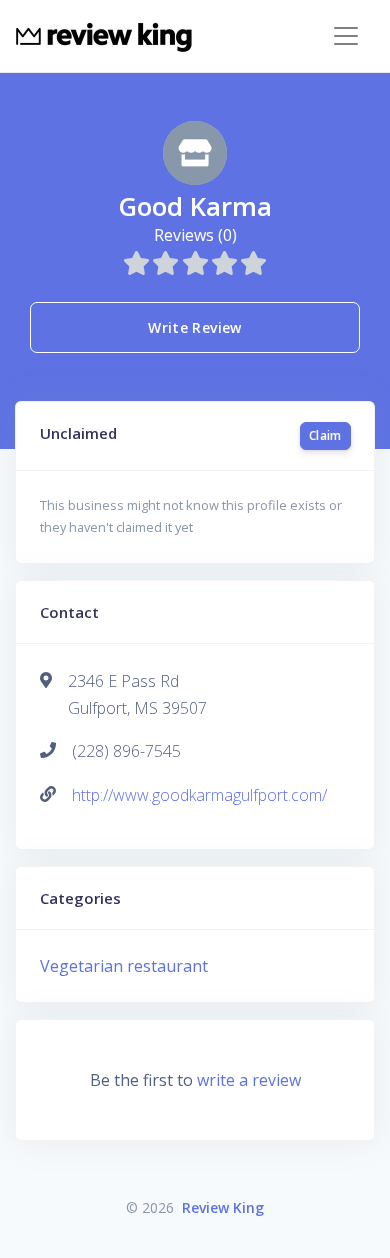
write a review (249, 1080)
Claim (325, 435)
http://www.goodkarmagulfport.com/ (199, 795)
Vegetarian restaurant (124, 966)
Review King (223, 1207)
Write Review (194, 327)
